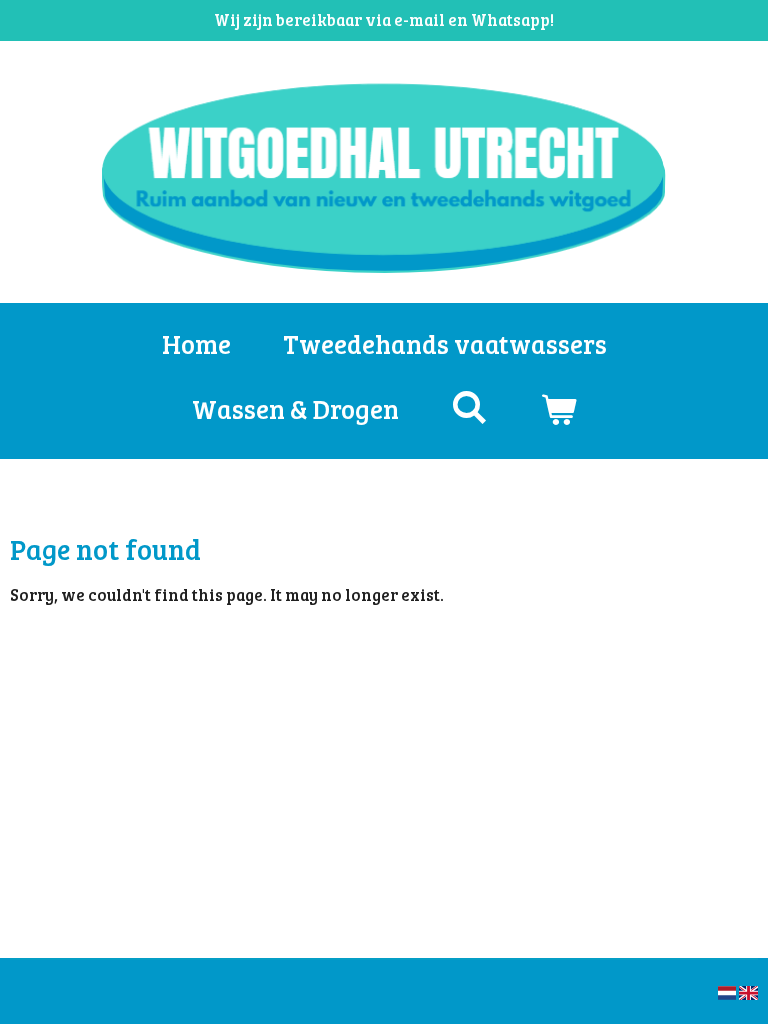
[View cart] (558, 408)
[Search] (469, 406)
